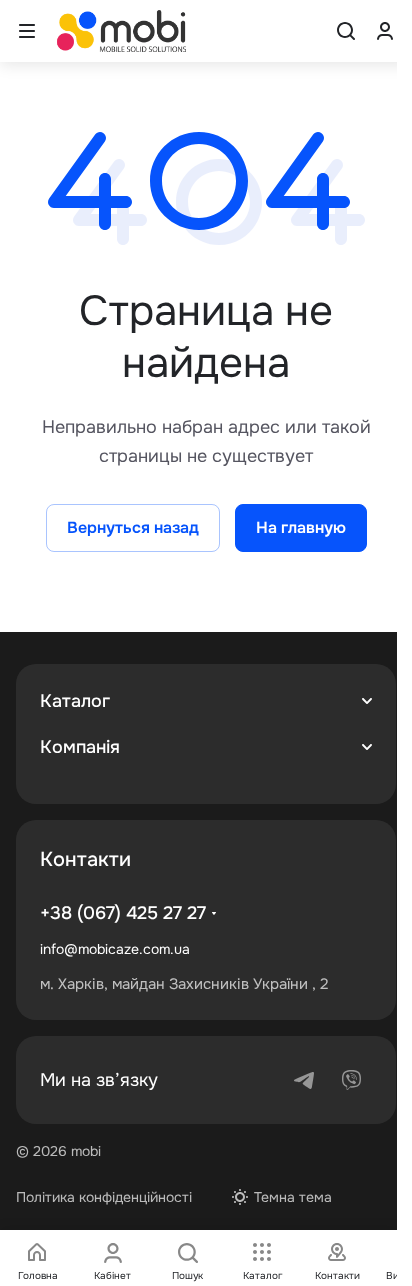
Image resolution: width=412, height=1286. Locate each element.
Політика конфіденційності (104, 1197)
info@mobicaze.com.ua (115, 949)
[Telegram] (304, 1080)
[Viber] (352, 1080)
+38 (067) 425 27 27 (123, 913)
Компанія (80, 747)
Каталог (75, 701)
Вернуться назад (133, 527)
